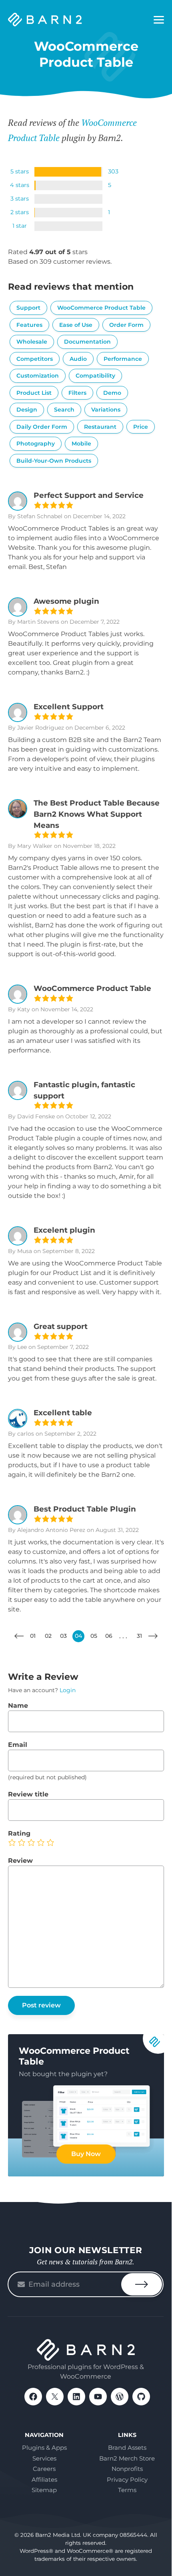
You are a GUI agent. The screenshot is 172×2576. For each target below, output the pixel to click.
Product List (34, 393)
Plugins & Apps (44, 2448)
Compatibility (95, 376)
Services (44, 2458)
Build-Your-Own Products (54, 461)
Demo (112, 393)
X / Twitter (55, 2397)
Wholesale (32, 342)
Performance (123, 359)
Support (28, 308)
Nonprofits (127, 2469)
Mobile (81, 444)
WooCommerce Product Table (101, 308)
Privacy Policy (127, 2480)
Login (68, 1690)
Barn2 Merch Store (127, 2458)
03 (63, 1636)
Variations (106, 410)
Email (18, 1745)
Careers (44, 2469)
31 (139, 1636)
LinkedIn (76, 2397)
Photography (36, 444)
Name (18, 1706)
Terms (127, 2490)
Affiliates (44, 2480)
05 (94, 1636)
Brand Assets (127, 2448)
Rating (19, 1833)
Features (29, 325)
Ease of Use (76, 325)
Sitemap (44, 2490)
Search (64, 410)
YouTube (98, 2397)
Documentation (87, 342)
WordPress (120, 2397)
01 (33, 1636)
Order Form (126, 325)
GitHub (141, 2397)
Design (27, 410)
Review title (28, 1794)
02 (48, 1636)
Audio (78, 359)
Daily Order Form (42, 427)
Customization (38, 376)
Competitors (35, 359)
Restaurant (100, 427)
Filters (77, 393)
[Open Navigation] (159, 20)
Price (141, 427)
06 (109, 1636)
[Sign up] (142, 2284)
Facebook (33, 2397)
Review (20, 1861)
